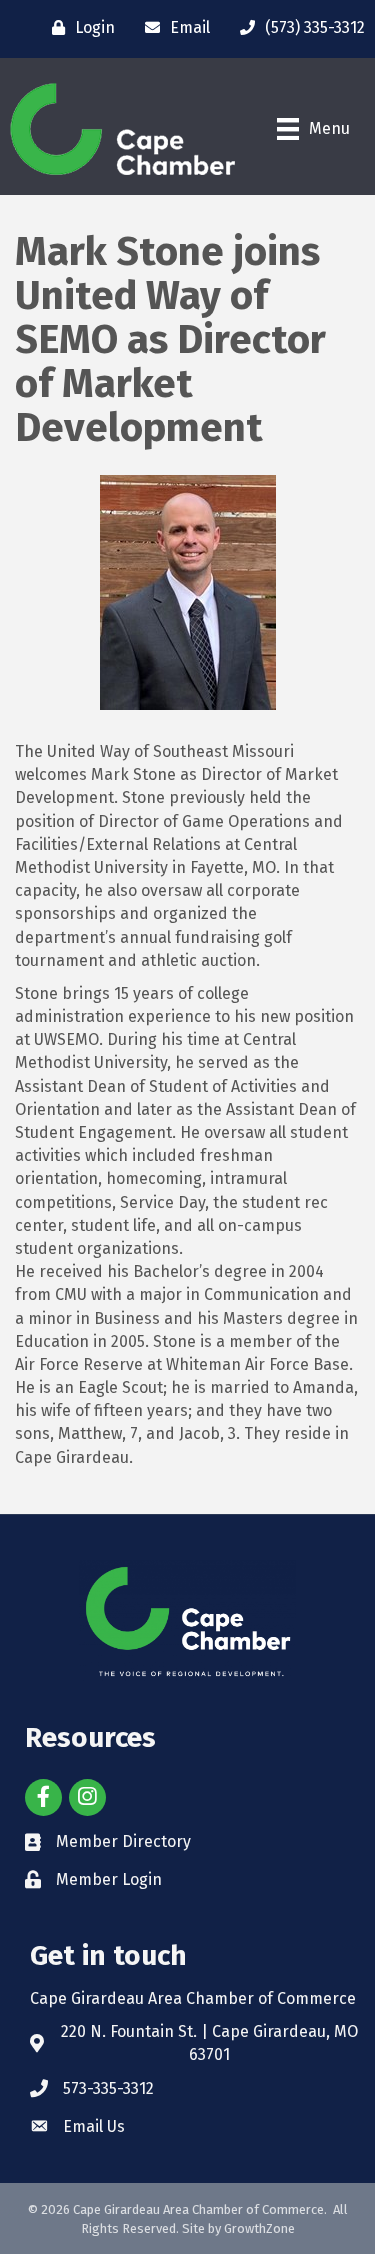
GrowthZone (259, 2228)
